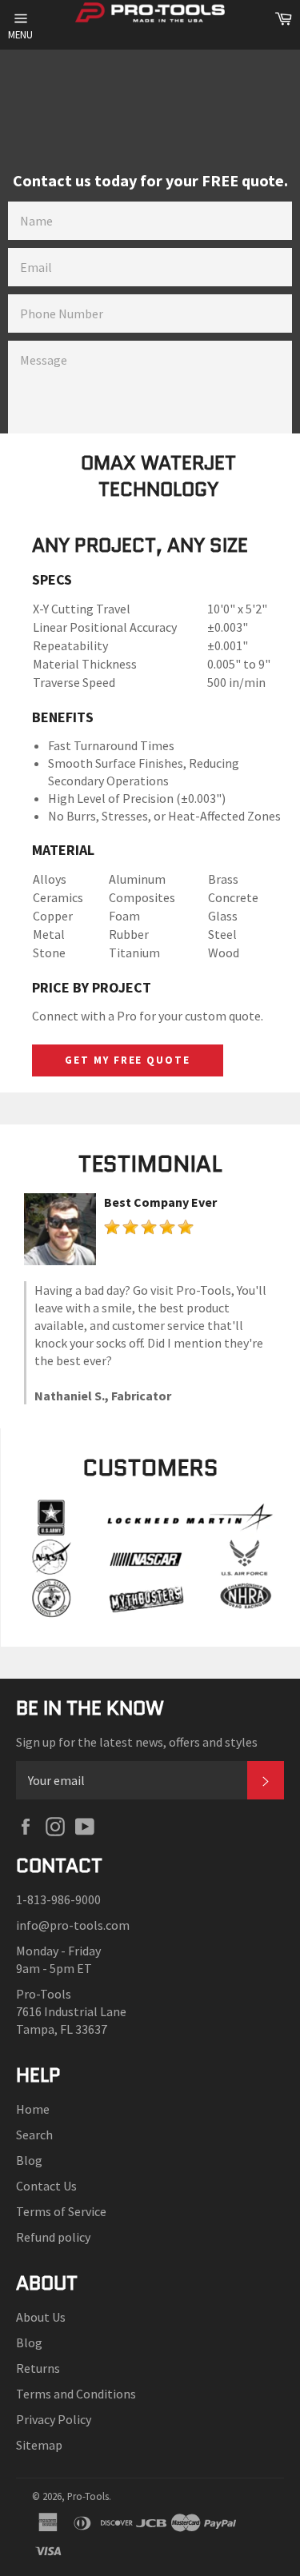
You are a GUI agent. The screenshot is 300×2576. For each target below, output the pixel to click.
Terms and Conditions (76, 2394)
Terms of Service (61, 2211)
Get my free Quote (128, 1060)
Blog (29, 2160)
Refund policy (53, 2237)
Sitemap (39, 2445)
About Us (41, 2317)
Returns (38, 2368)
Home (33, 2109)
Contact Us (46, 2186)
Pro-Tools (88, 2496)
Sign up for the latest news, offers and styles (137, 1742)
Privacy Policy (54, 2419)
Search (34, 2135)
